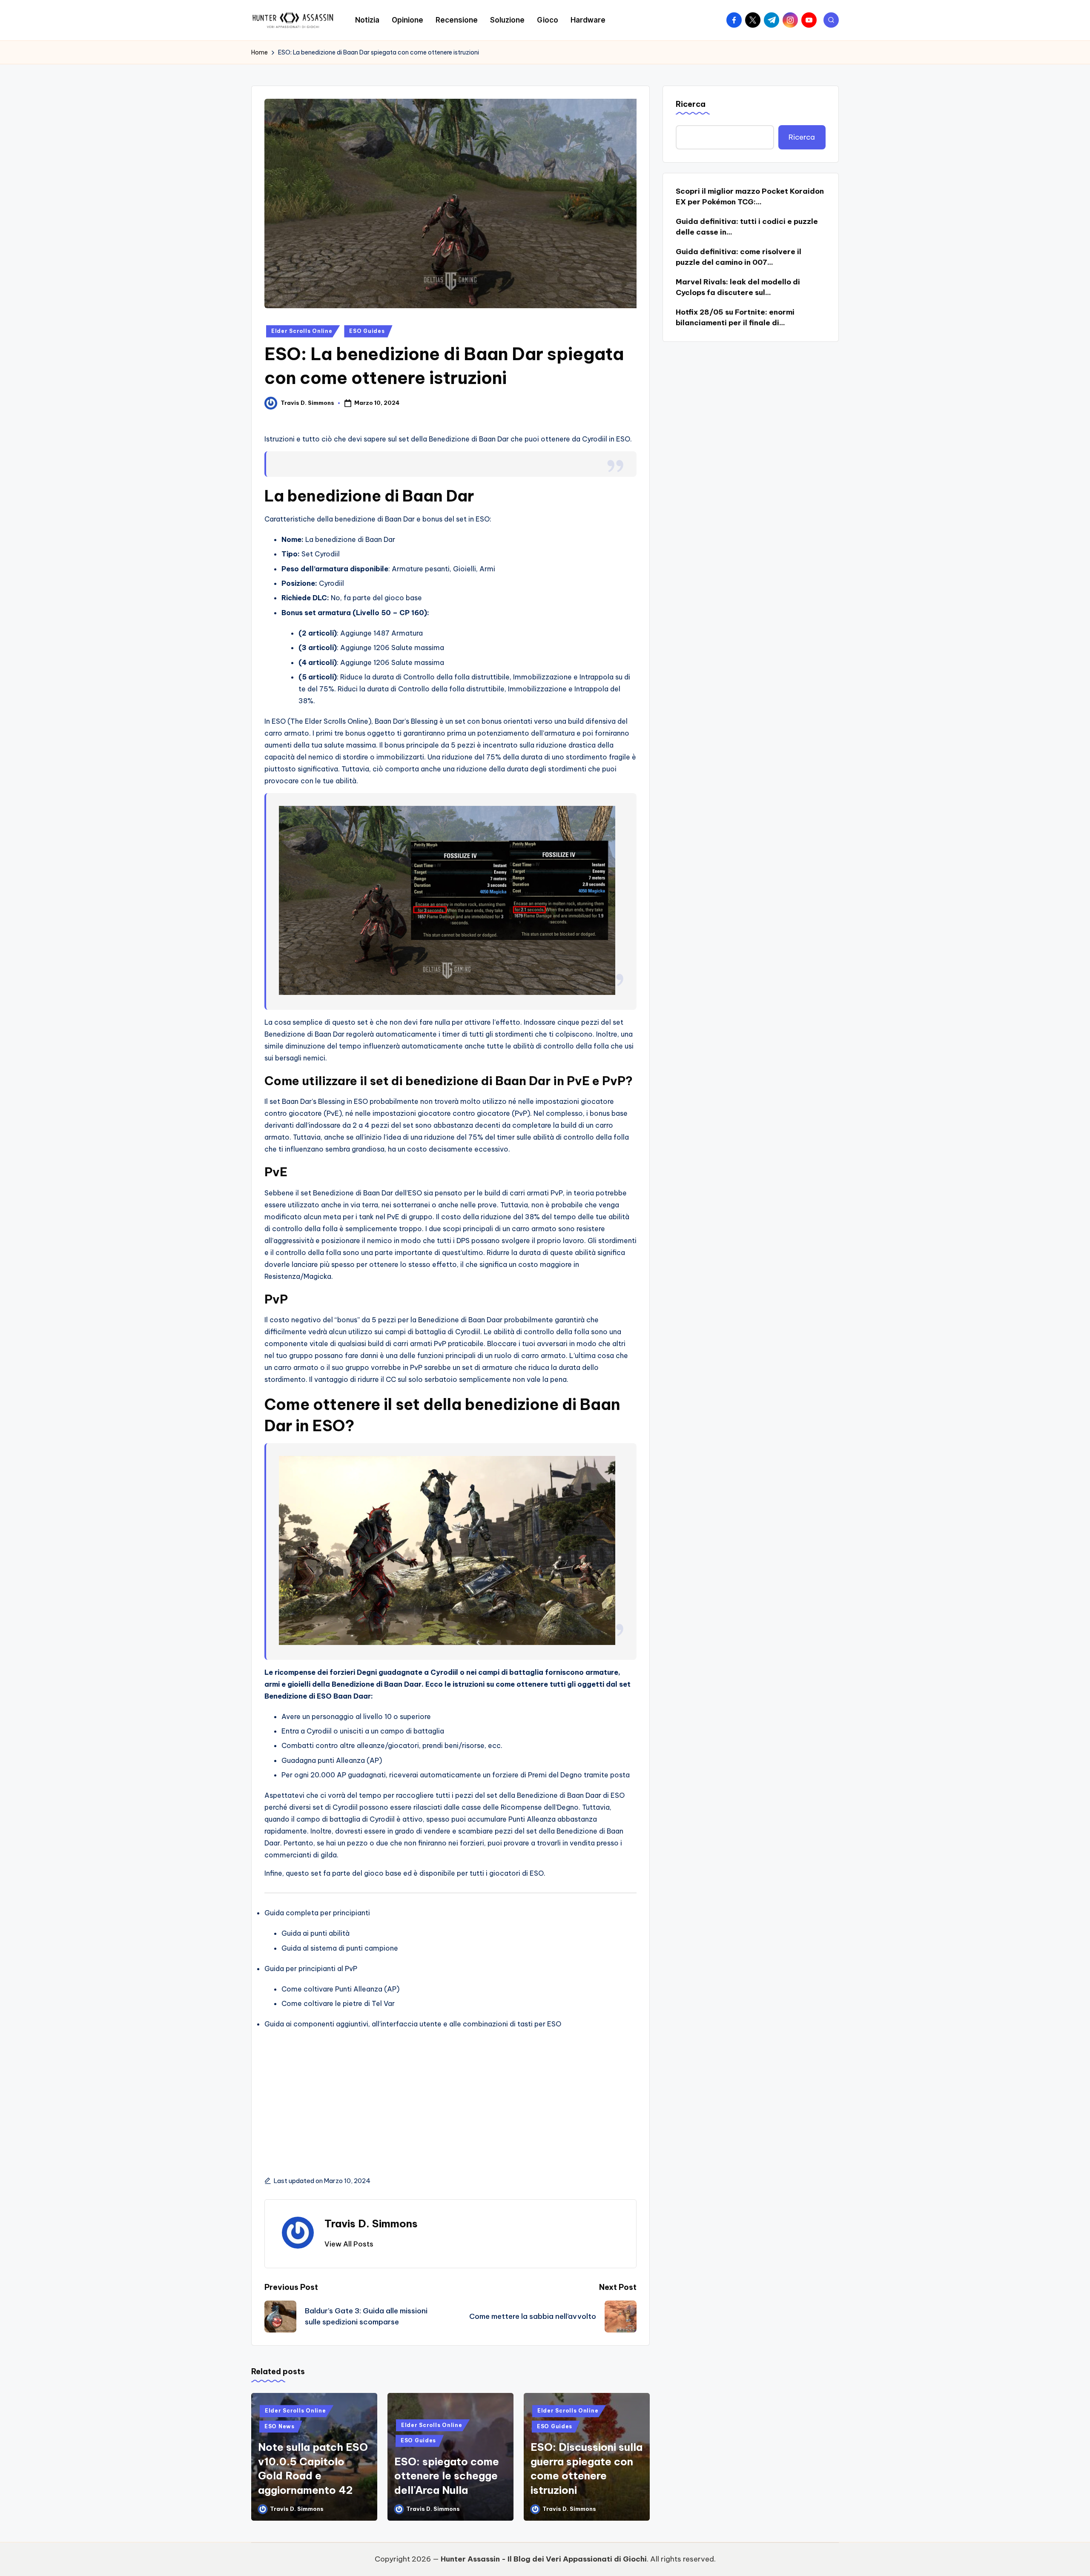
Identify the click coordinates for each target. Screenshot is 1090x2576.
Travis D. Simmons (371, 2224)
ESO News (280, 2426)
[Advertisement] (450, 2093)
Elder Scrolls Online (302, 331)
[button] (349, 2244)
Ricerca (691, 104)
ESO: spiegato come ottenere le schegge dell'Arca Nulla (447, 2476)
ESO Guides (367, 331)
